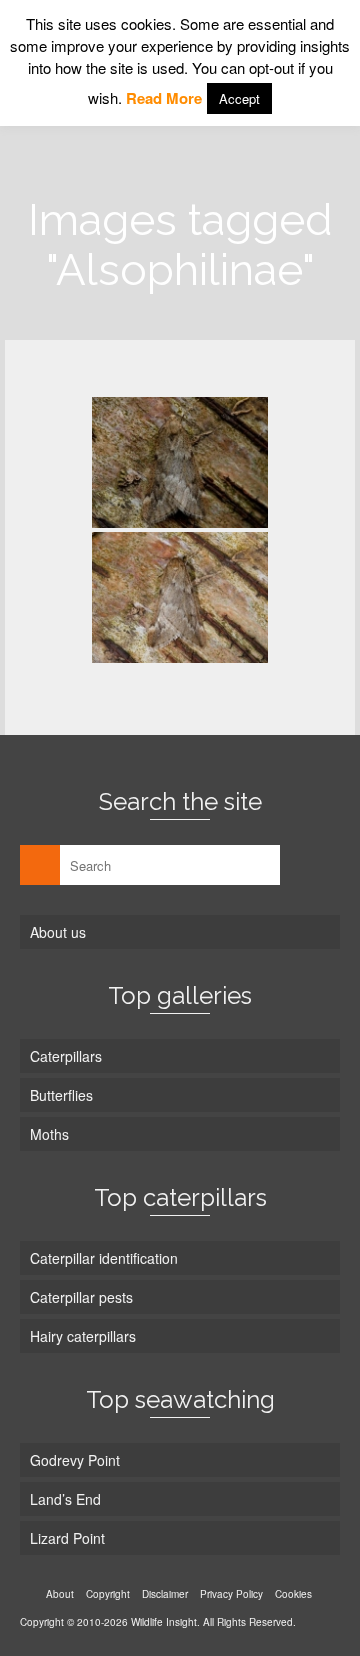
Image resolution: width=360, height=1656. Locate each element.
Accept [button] (239, 98)
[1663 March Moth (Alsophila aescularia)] (180, 462)
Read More (164, 98)
